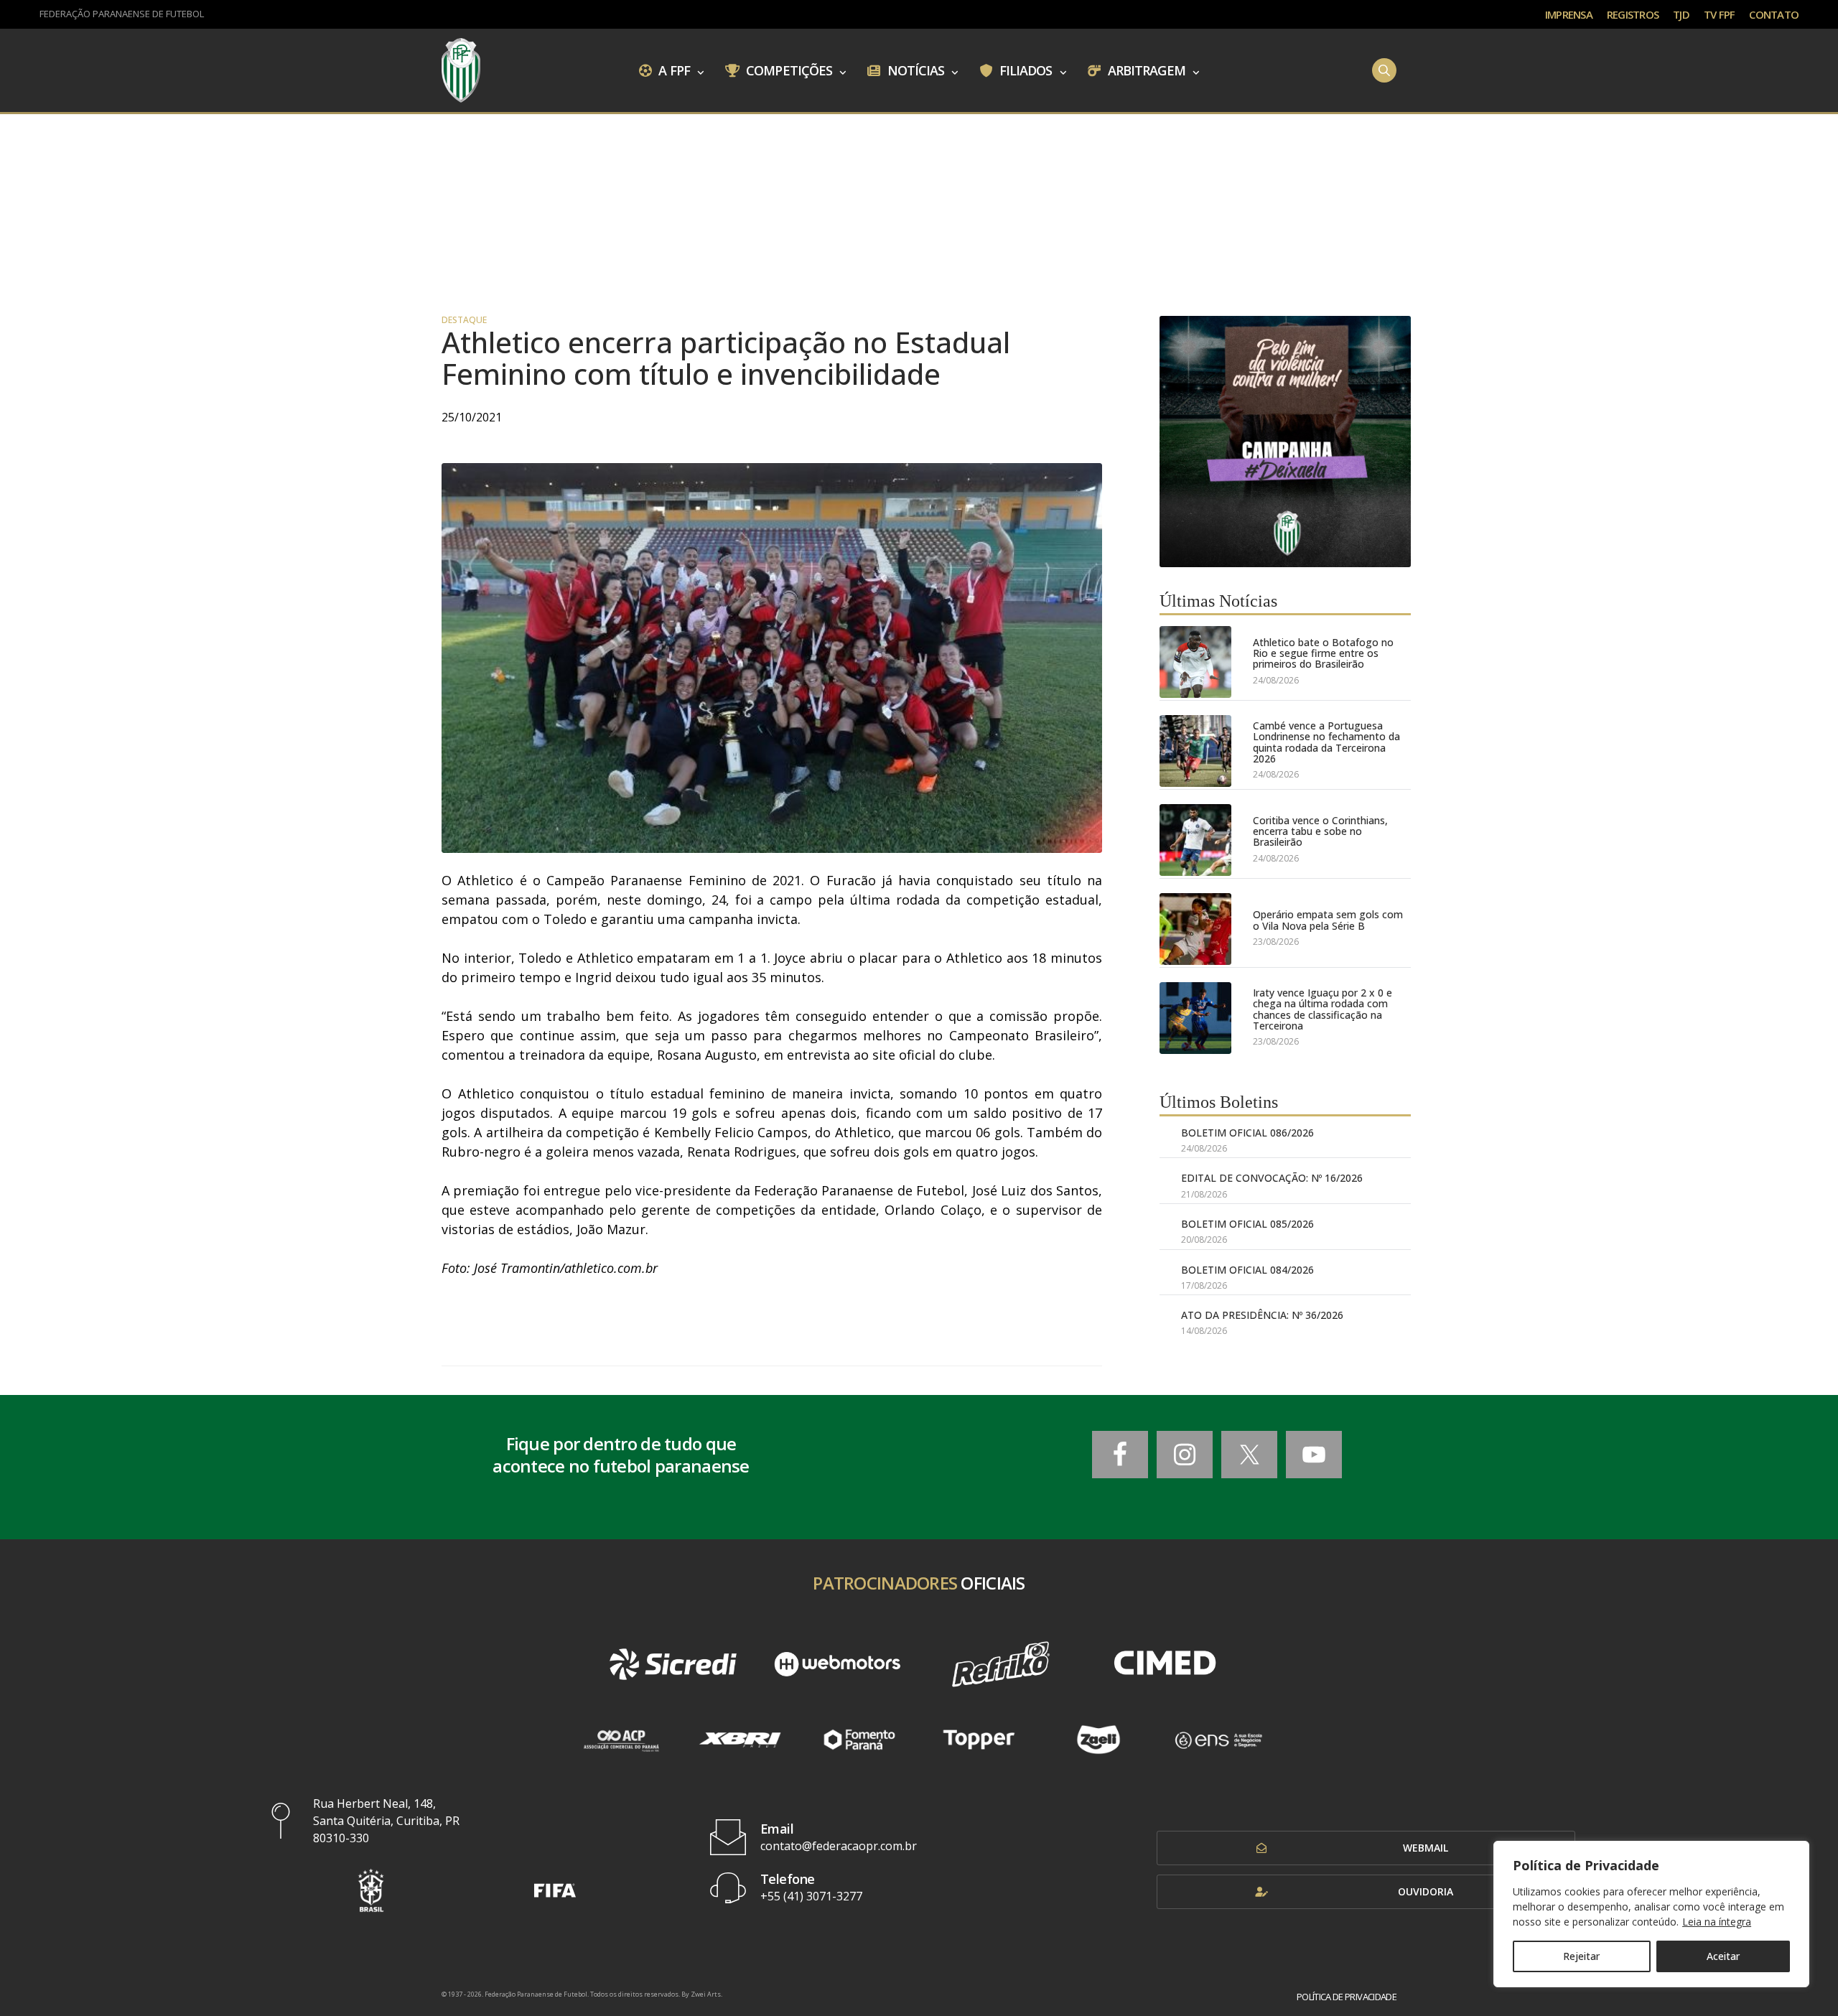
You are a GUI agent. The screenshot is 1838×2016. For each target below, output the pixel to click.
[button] (371, 1890)
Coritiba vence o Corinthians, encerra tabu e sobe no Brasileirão (1320, 831)
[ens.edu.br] (1218, 1740)
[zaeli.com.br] (1099, 1740)
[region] (1651, 1914)
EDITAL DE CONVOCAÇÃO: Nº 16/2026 (1272, 1178)
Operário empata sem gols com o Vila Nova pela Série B (1328, 920)
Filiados (1025, 70)
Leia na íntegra (1717, 1922)
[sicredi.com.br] (673, 1664)
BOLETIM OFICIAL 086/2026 (1247, 1133)
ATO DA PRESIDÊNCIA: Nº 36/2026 (1262, 1315)
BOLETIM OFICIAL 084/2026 (1247, 1270)
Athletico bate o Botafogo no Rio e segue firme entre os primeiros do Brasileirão (1323, 653)
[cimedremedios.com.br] (1165, 1664)
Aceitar (1723, 1956)
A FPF (673, 70)
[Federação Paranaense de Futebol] (461, 70)
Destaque (464, 320)
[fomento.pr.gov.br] (860, 1740)
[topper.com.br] (979, 1740)
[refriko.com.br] (1001, 1664)
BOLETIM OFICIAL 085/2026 (1247, 1224)
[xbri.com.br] (740, 1740)
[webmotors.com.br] (837, 1664)
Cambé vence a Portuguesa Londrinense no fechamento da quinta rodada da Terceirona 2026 (1326, 742)
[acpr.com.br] (621, 1740)
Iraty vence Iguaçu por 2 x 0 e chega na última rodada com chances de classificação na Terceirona (1322, 1009)
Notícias (915, 70)
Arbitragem (1145, 70)
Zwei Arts (706, 1994)
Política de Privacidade (1347, 1997)
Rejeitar (1581, 1956)
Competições (788, 70)
